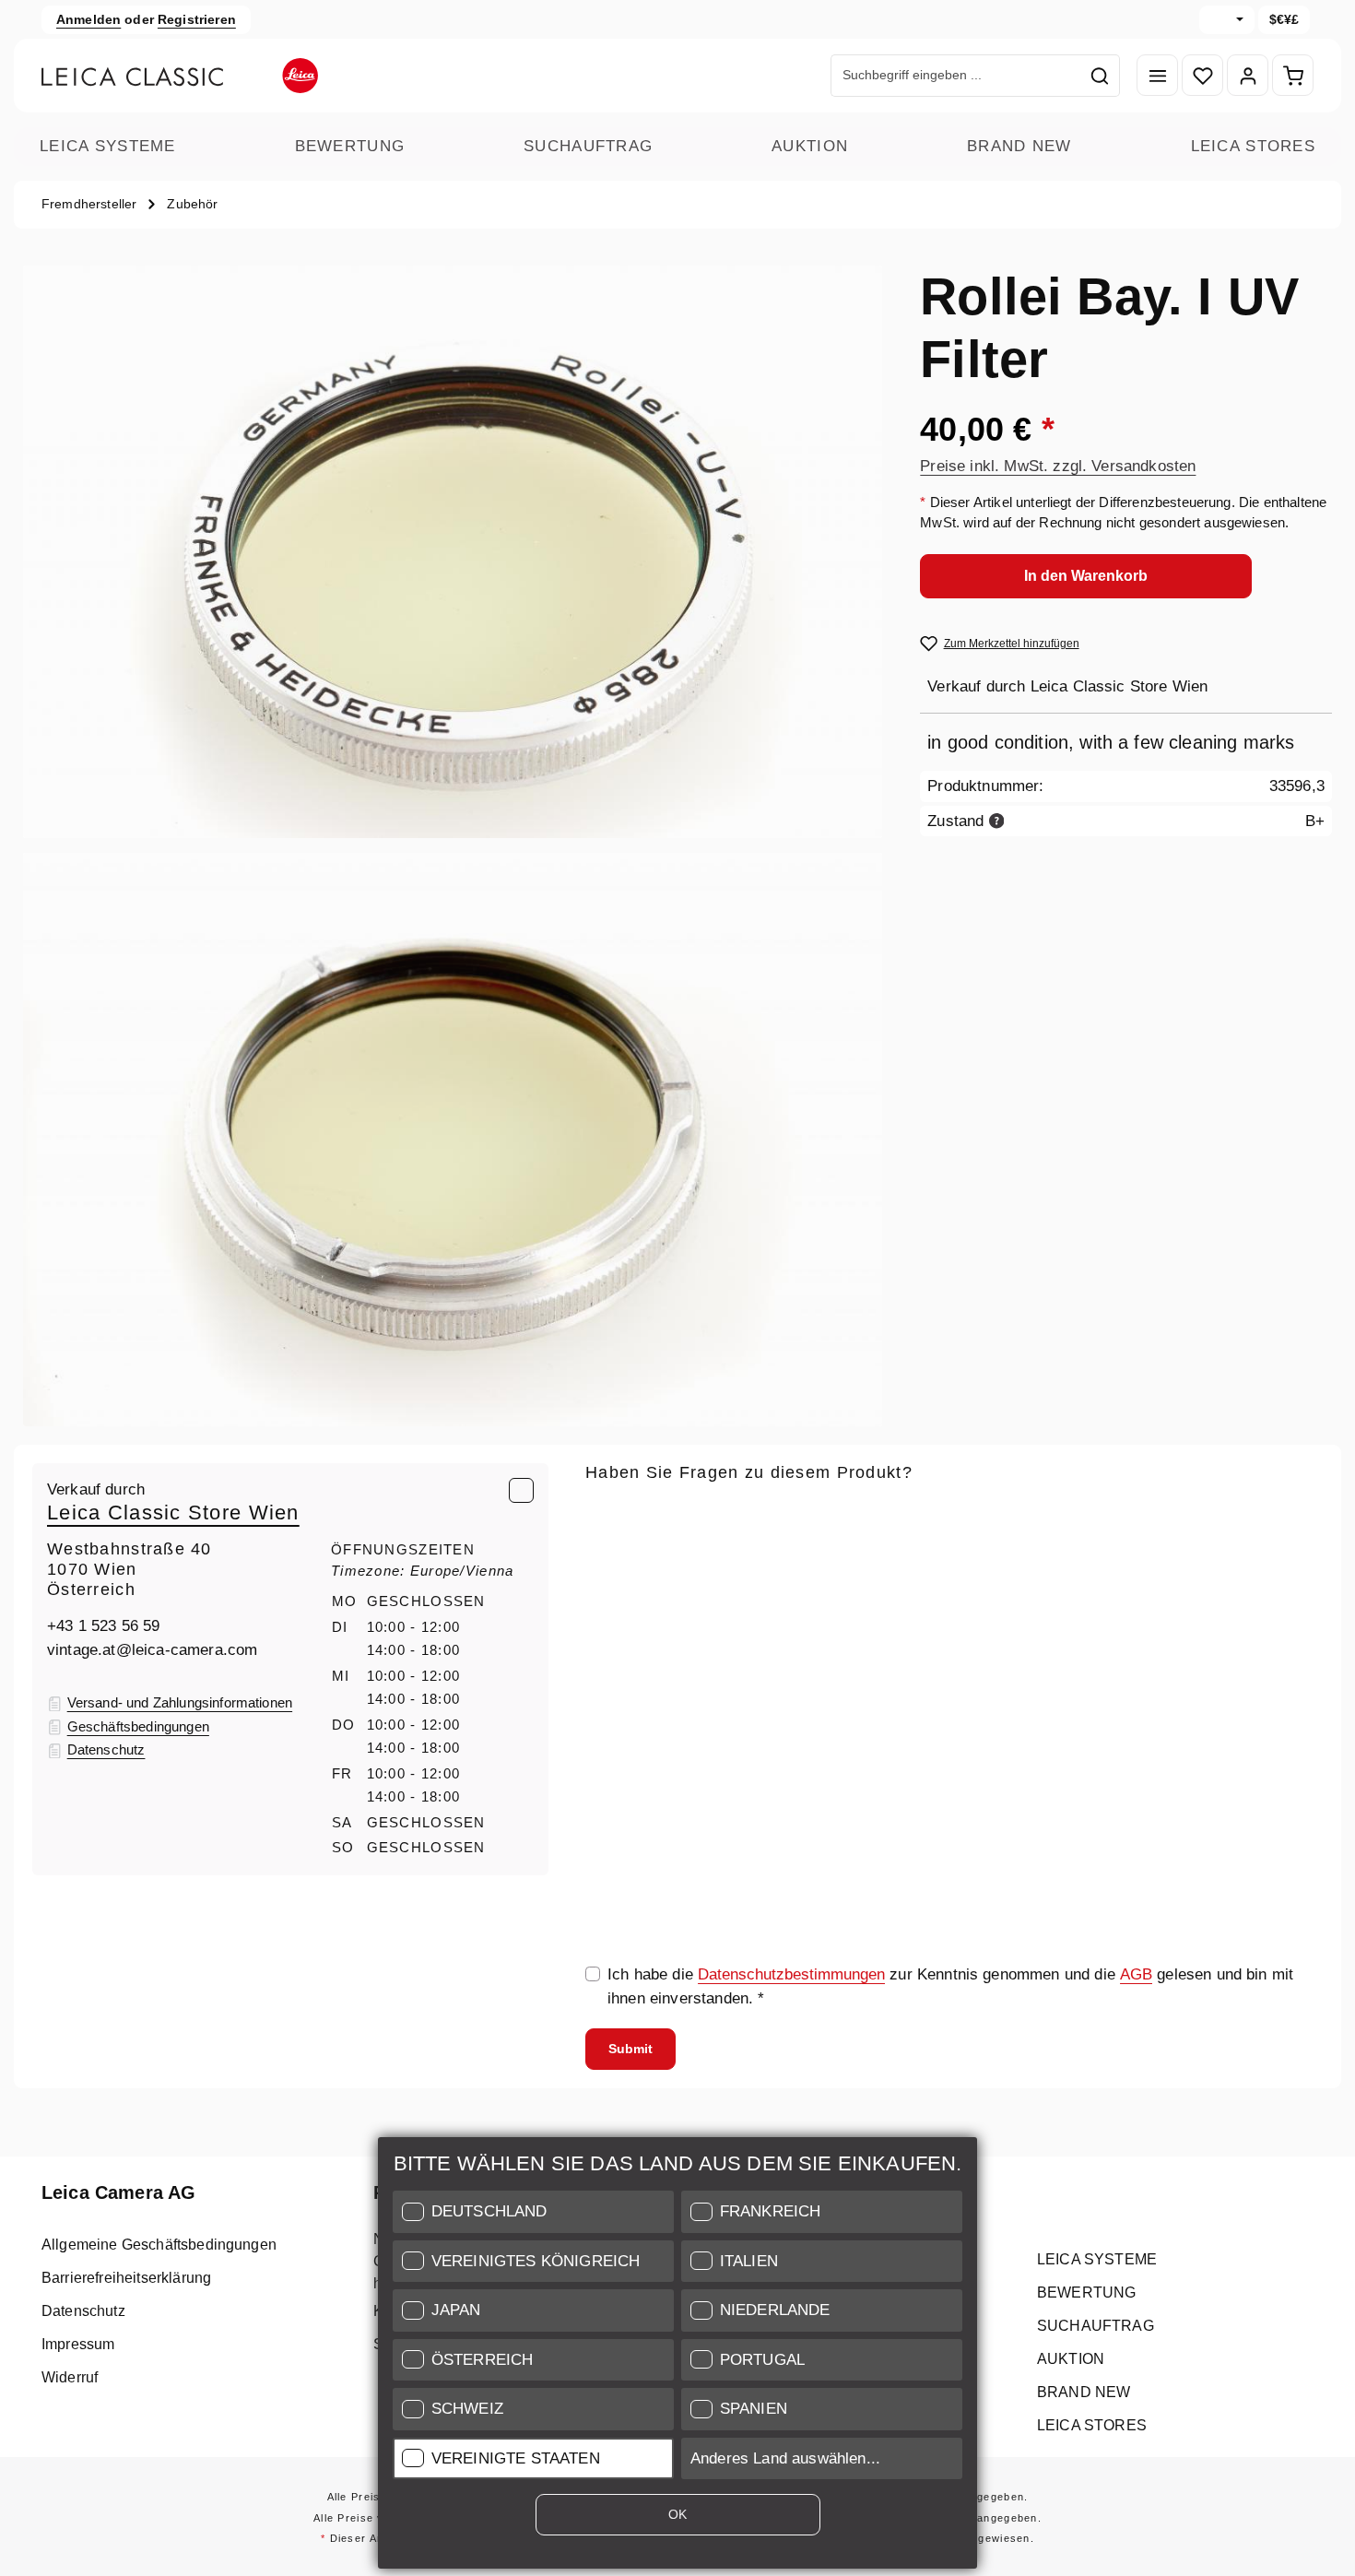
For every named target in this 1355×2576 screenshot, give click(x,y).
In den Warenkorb (1086, 575)
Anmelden (88, 19)
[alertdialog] (677, 2357)
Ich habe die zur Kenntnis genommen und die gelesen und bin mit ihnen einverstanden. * (950, 1986)
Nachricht (619, 1685)
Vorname (1123, 1599)
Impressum (78, 2344)
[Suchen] (1100, 76)
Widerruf (70, 2377)
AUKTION (810, 146)
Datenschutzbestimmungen (791, 1974)
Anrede (610, 1599)
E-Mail (613, 1513)
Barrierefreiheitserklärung (126, 2278)
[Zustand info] (997, 820)
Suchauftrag (588, 146)
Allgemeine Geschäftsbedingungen (159, 2245)
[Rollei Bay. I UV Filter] (453, 552)
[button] (533, 2212)
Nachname (879, 1599)
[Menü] (1157, 76)
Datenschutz (83, 2311)
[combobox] (956, 76)
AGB (1136, 1974)
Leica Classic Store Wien (173, 1513)
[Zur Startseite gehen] (180, 76)
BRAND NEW (1019, 146)
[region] (453, 846)
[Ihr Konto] (1248, 76)
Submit (630, 2049)
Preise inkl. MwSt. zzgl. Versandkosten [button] (1058, 465)
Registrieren (197, 19)
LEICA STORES (1253, 146)
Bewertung (350, 146)
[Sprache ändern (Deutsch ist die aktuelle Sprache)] (1227, 20)
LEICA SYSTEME (108, 146)
